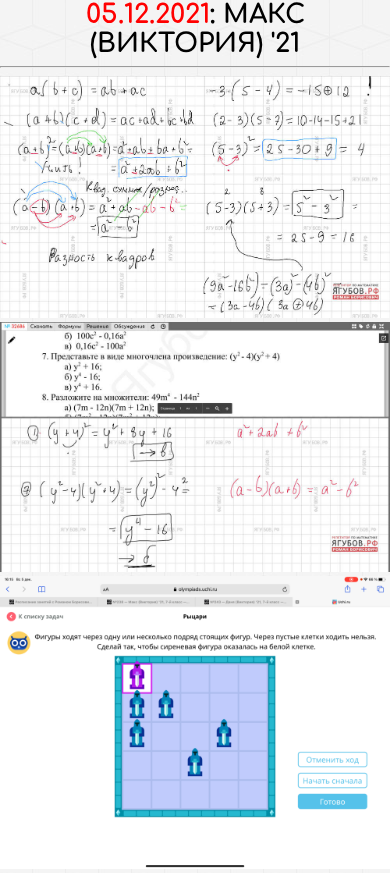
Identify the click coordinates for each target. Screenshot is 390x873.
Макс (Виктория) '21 (197, 29)
